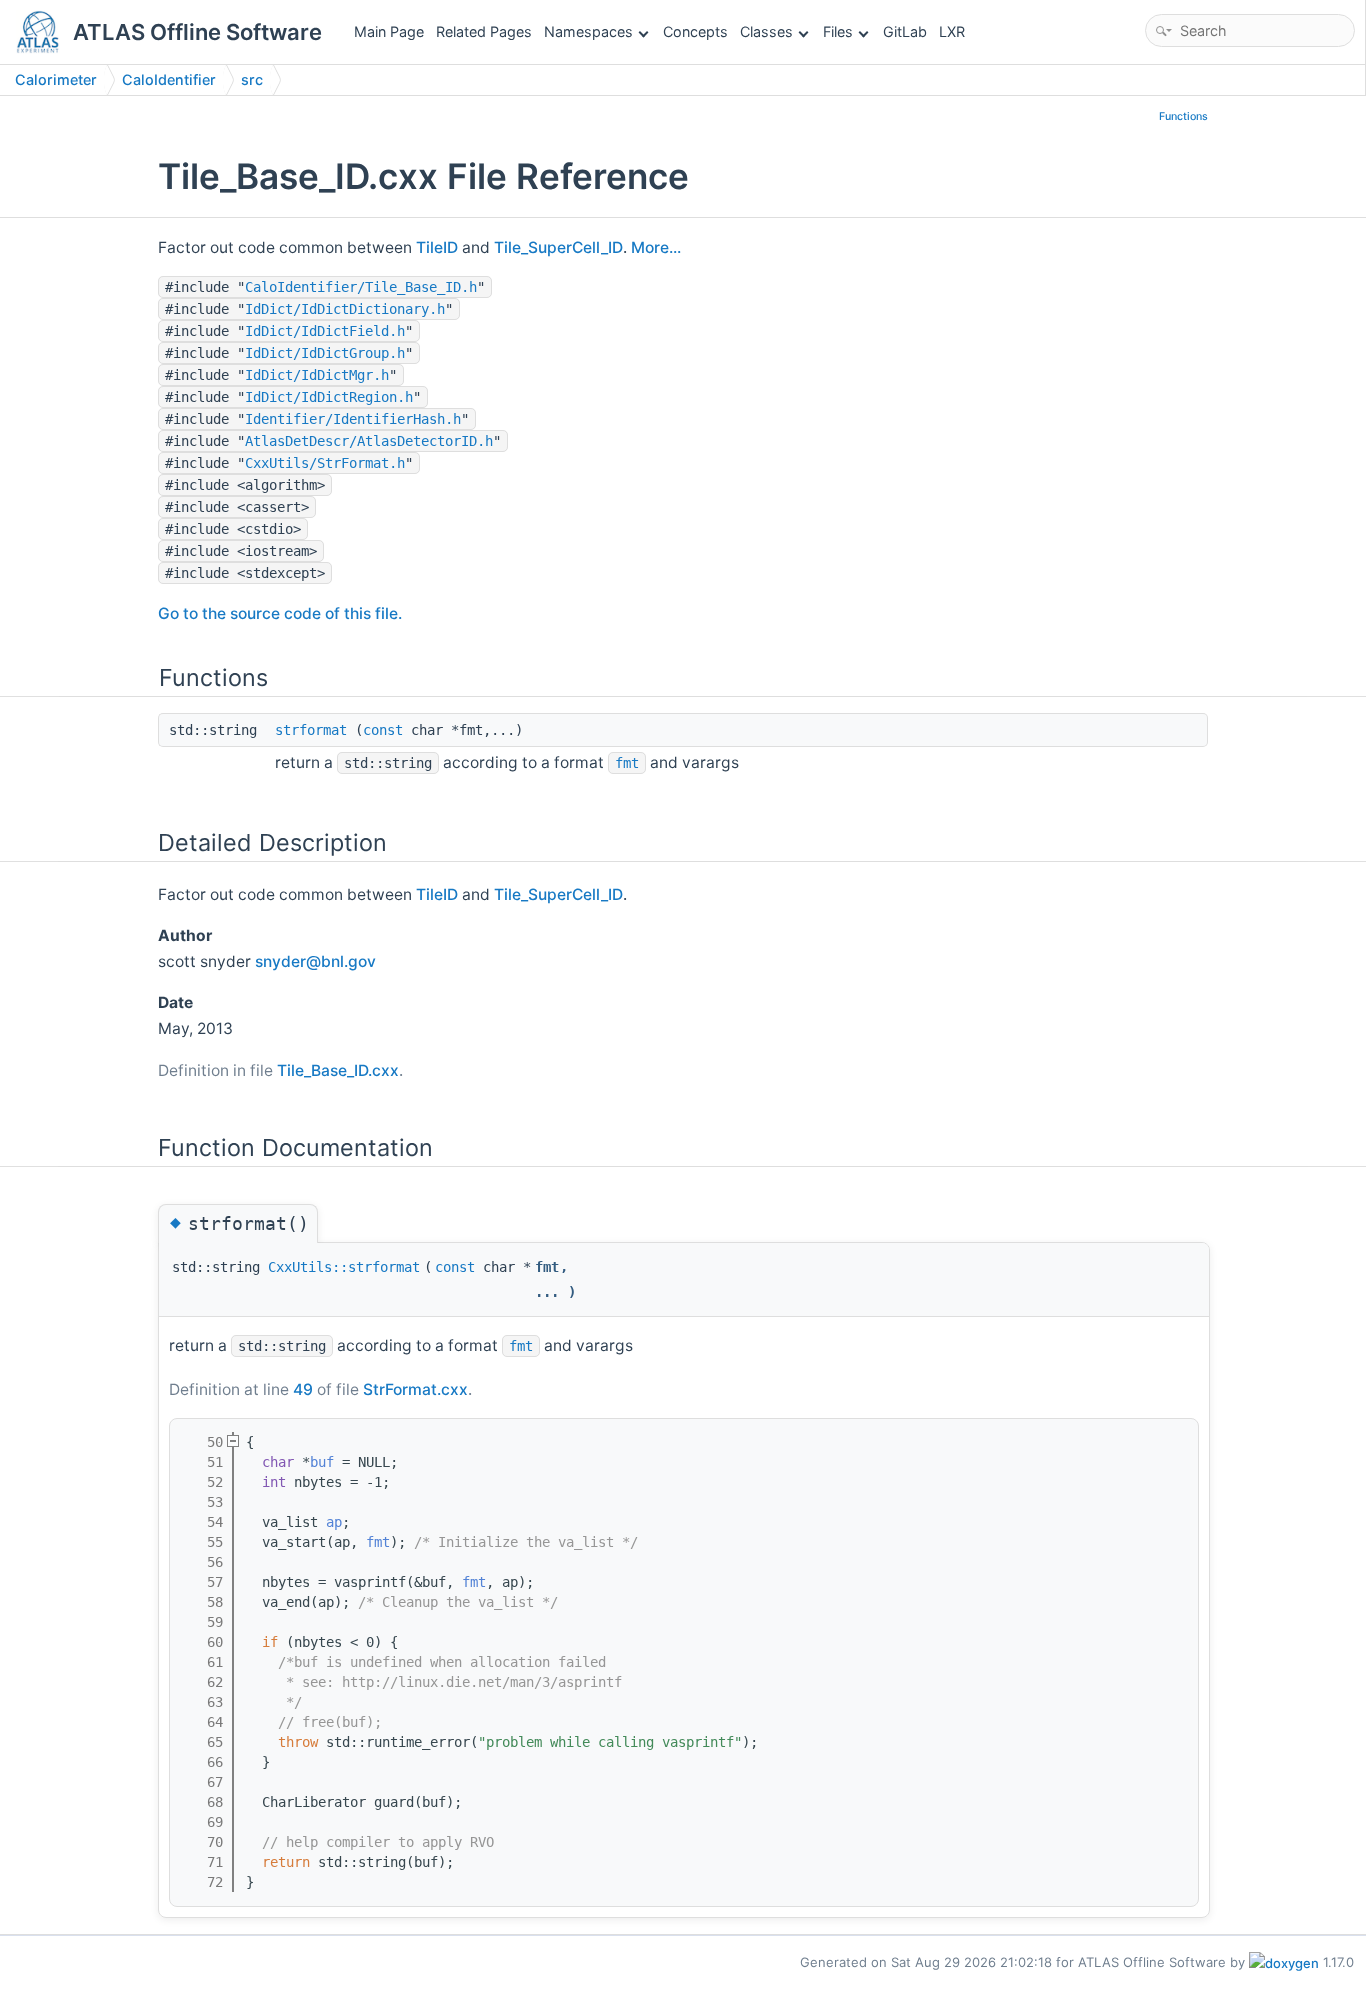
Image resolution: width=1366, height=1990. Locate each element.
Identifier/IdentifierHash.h (353, 419)
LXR (952, 31)
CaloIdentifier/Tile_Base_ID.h (361, 287)
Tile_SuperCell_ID (558, 247)
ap (334, 1522)
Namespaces (588, 31)
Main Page (389, 31)
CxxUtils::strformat (344, 1267)
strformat (311, 730)
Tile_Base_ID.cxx (338, 1070)
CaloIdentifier (169, 79)
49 (303, 1389)
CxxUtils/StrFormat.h (325, 463)
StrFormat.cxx (415, 1389)
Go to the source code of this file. (280, 613)
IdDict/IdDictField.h (325, 331)
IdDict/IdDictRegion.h (329, 397)
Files (838, 31)
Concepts (695, 31)
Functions (1183, 116)
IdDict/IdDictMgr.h (317, 375)
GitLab (905, 31)
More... (656, 247)
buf (322, 1462)
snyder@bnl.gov (315, 961)
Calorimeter (56, 79)
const (383, 730)
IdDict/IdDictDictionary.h (345, 309)
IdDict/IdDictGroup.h (325, 353)
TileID (437, 247)
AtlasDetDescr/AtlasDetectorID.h (369, 441)
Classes (766, 31)
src (252, 79)
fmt (627, 763)
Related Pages (484, 31)
